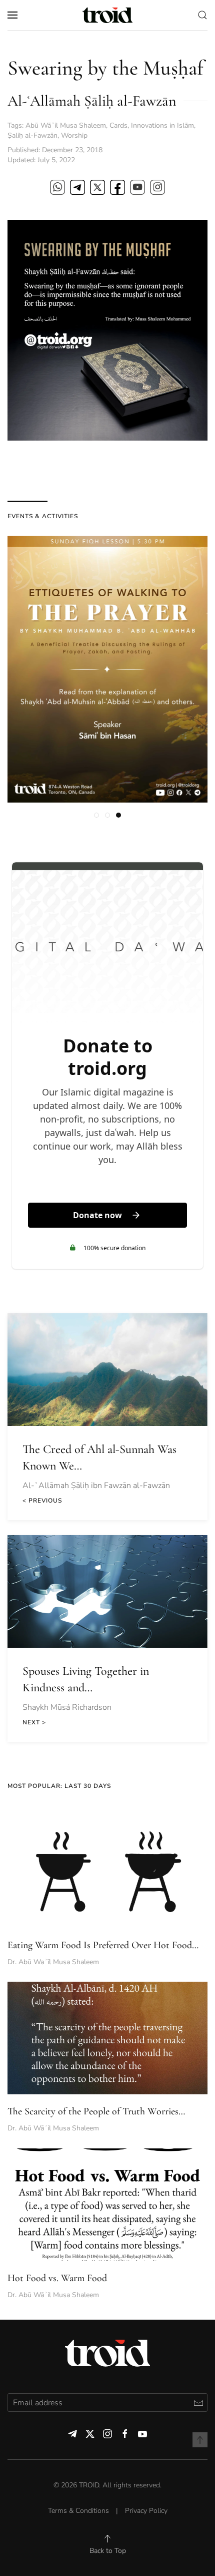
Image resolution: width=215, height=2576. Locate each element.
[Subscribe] (198, 2403)
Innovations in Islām (162, 125)
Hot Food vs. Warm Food (57, 2278)
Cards (118, 125)
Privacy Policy (146, 2511)
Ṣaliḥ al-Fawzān (32, 135)
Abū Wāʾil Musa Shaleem (66, 125)
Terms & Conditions (78, 2511)
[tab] (96, 815)
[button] (12, 15)
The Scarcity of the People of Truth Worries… (96, 2111)
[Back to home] (107, 15)
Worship (74, 135)
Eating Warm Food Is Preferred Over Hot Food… (103, 1945)
